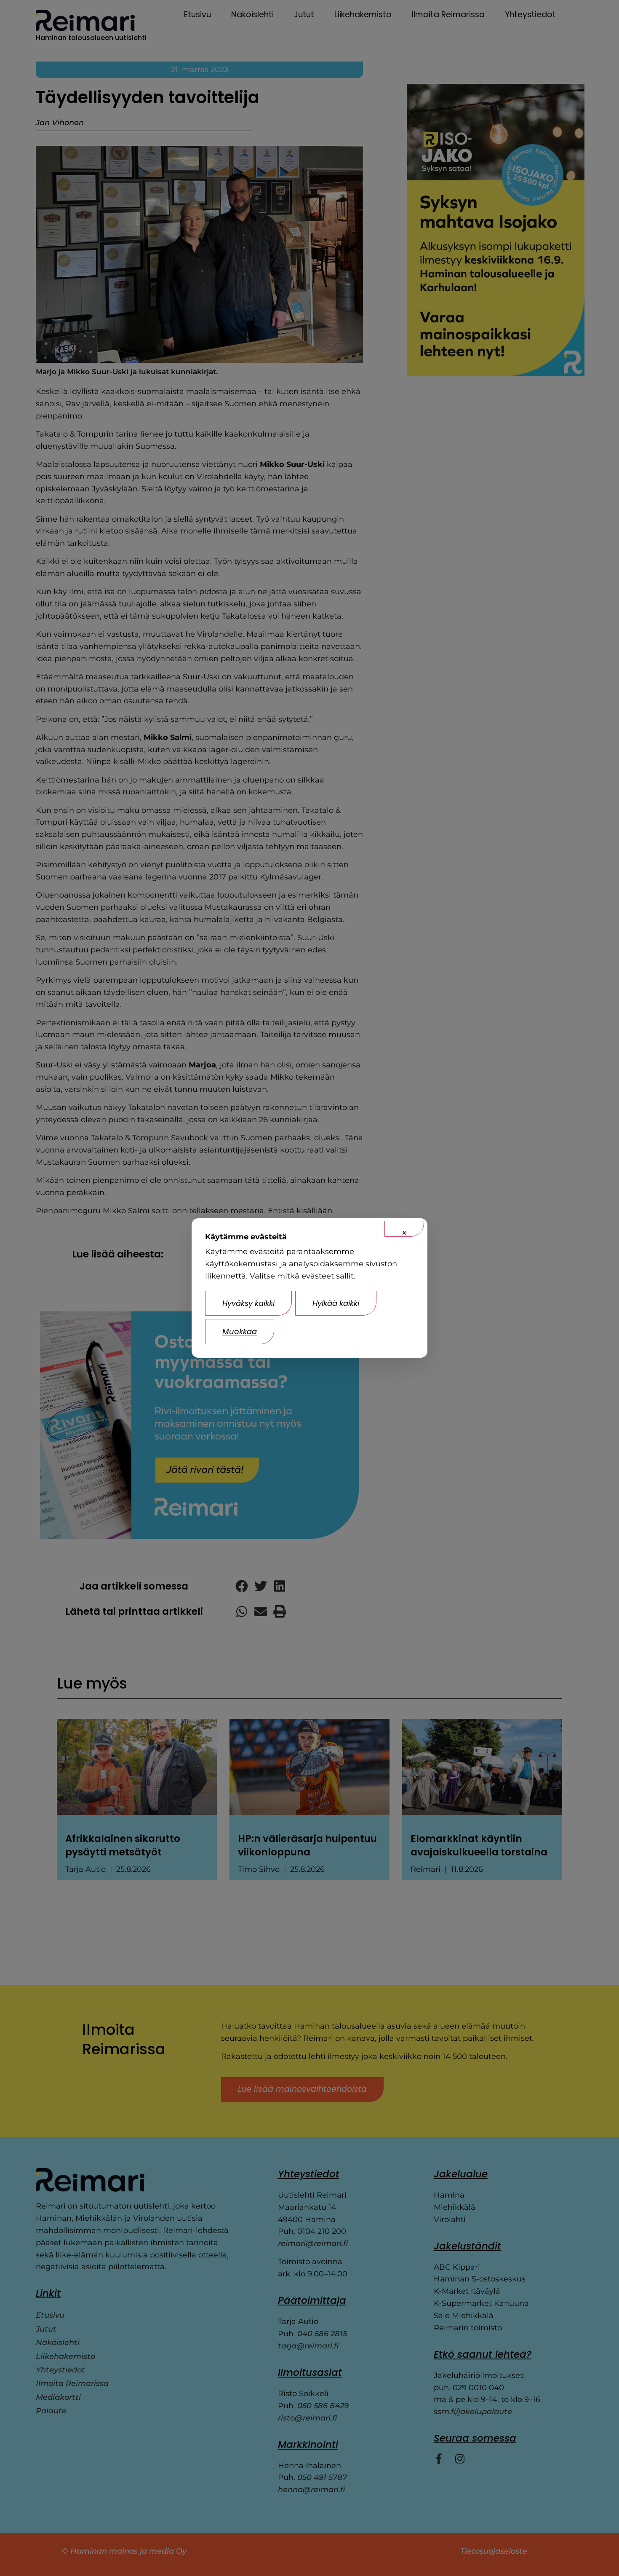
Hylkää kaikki (336, 1303)
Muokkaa (240, 1331)
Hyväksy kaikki (248, 1303)
